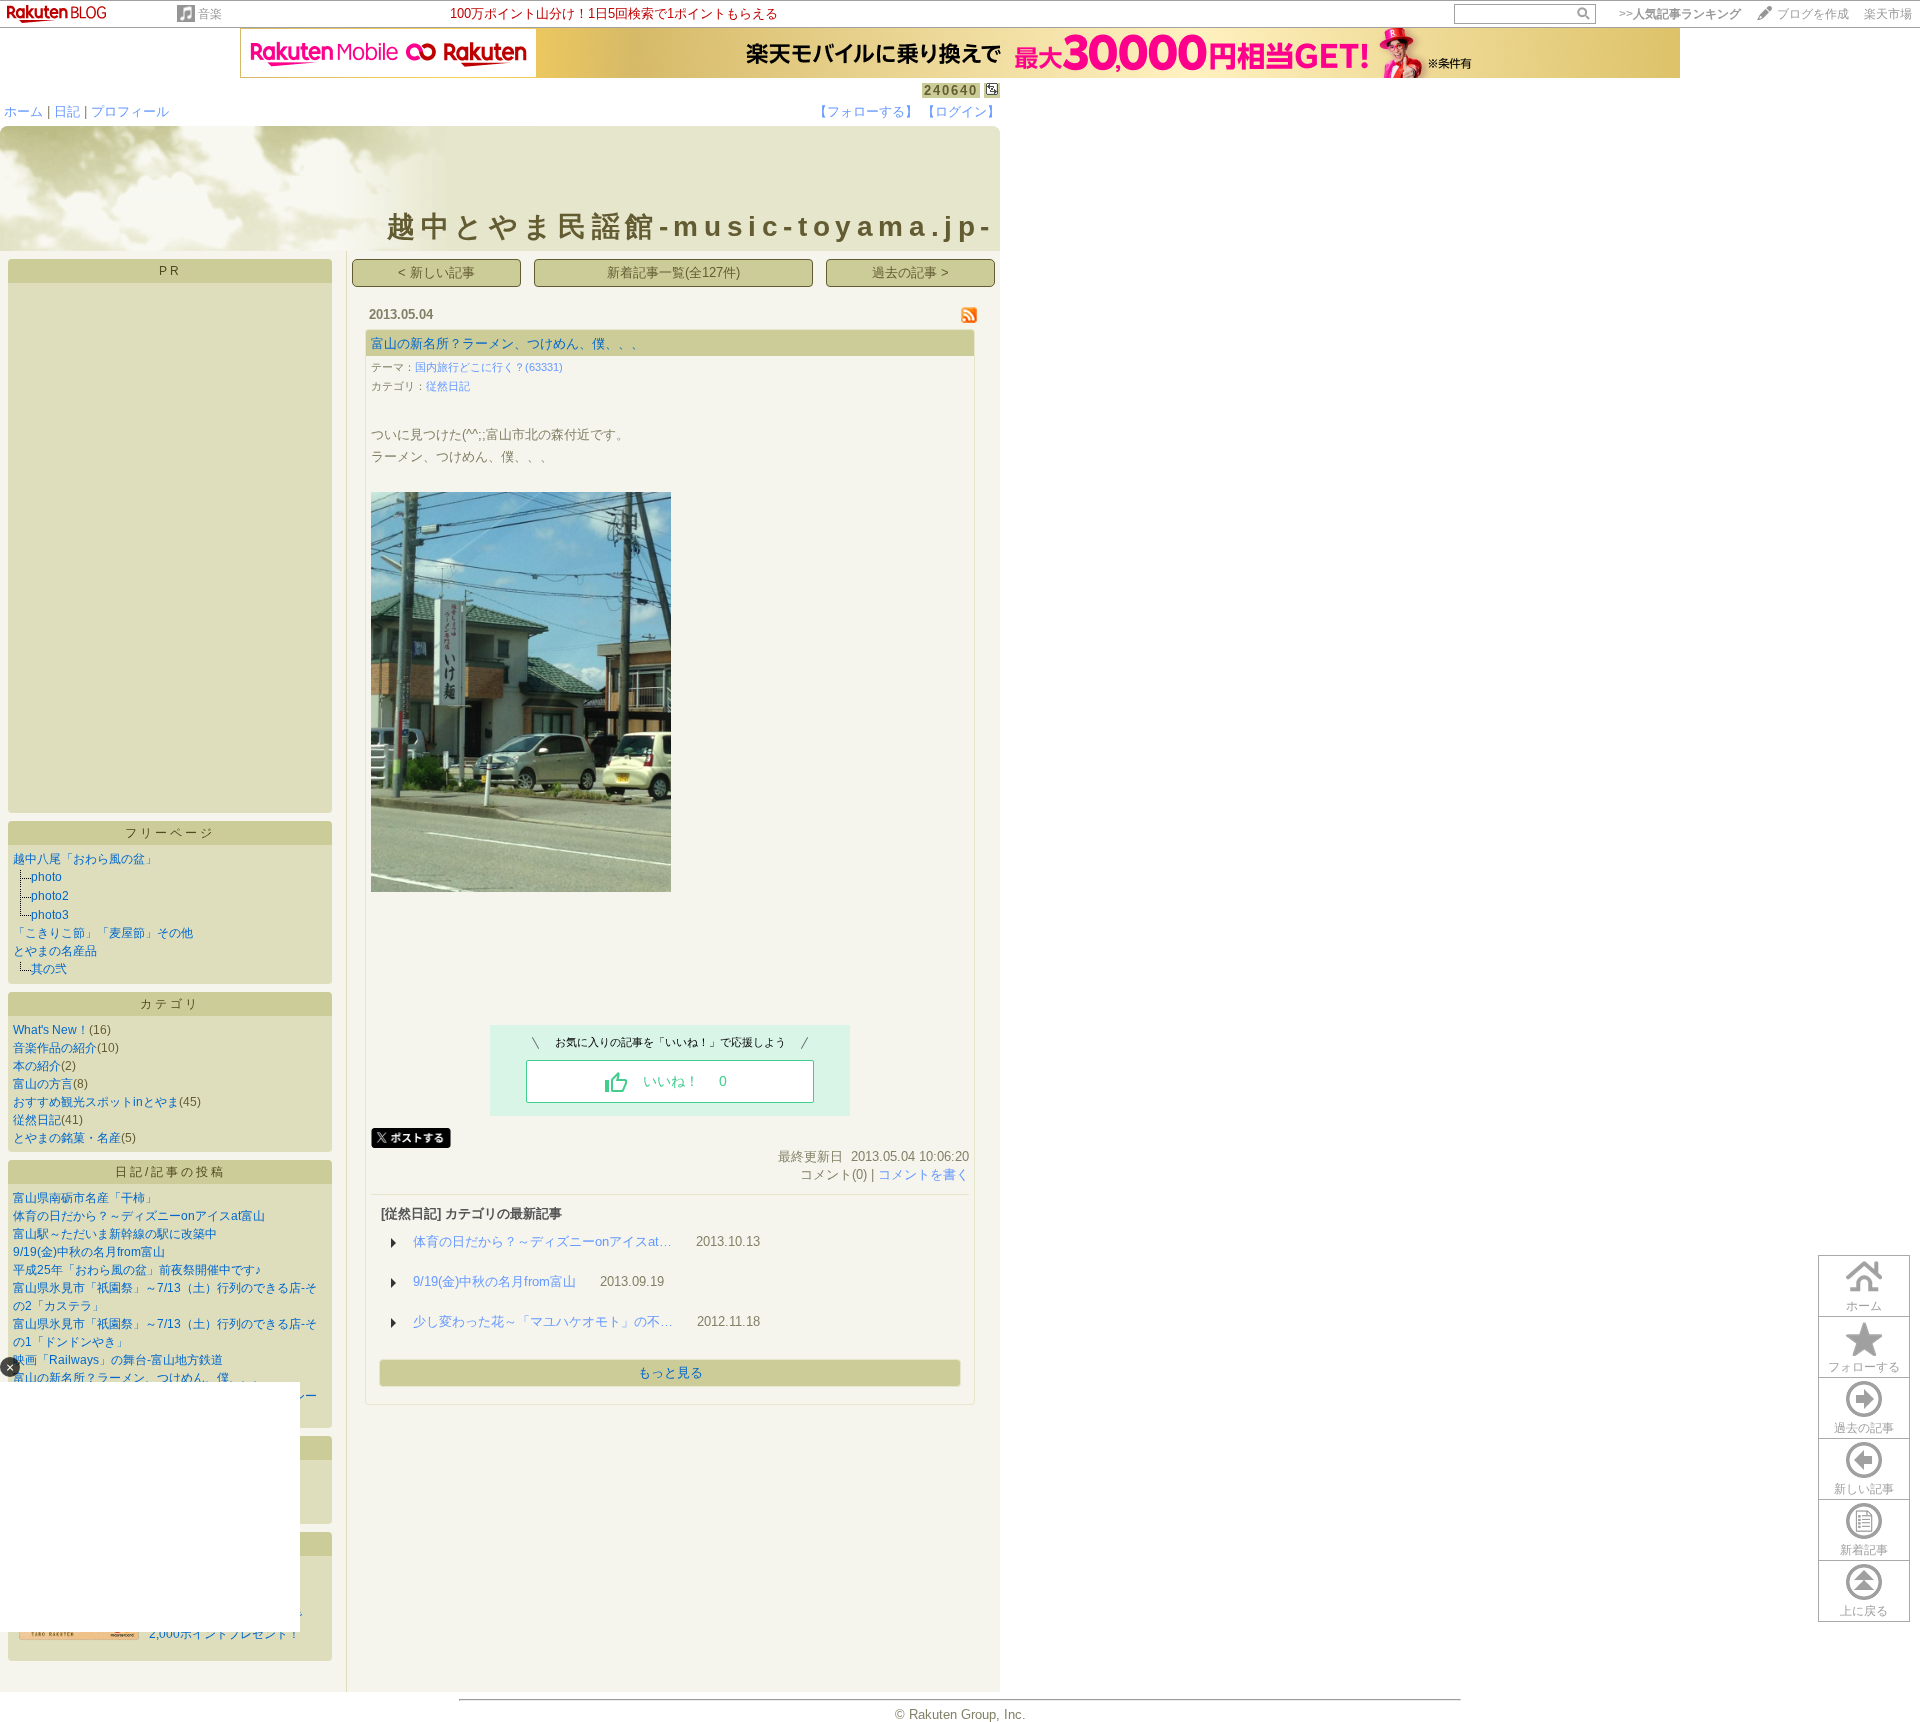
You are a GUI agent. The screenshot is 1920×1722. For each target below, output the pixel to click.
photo (46, 877)
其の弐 (49, 969)
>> (1680, 14)
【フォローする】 (866, 111)
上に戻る (1864, 1611)
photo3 (50, 915)
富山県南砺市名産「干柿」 (85, 1198)
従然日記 (37, 1120)
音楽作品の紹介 (55, 1048)
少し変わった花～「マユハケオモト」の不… (543, 1321)
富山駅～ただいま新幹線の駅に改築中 (115, 1234)
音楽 (210, 14)
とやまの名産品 (55, 951)
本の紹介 (37, 1066)
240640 (951, 90)
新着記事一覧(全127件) (673, 272)
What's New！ (51, 1030)
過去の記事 (1864, 1428)
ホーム (23, 111)
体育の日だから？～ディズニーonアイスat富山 (139, 1216)
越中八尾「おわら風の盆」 (85, 859)
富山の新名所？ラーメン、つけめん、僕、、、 (507, 343)
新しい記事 (1864, 1489)
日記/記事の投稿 (170, 1172)
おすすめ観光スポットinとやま (96, 1102)
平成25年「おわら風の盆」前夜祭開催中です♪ (137, 1270)
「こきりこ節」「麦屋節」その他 (103, 933)
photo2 (50, 896)
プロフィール (130, 111)
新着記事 (1864, 1550)
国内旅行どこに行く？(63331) (489, 367)
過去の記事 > (910, 272)
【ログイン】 (961, 111)
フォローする (1864, 1367)
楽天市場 (1888, 14)
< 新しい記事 (436, 272)
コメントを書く (923, 1174)
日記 (67, 111)
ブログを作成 (1813, 14)
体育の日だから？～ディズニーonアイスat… (542, 1241)
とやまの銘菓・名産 (67, 1138)
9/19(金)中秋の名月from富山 (89, 1252)
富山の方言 (43, 1084)
